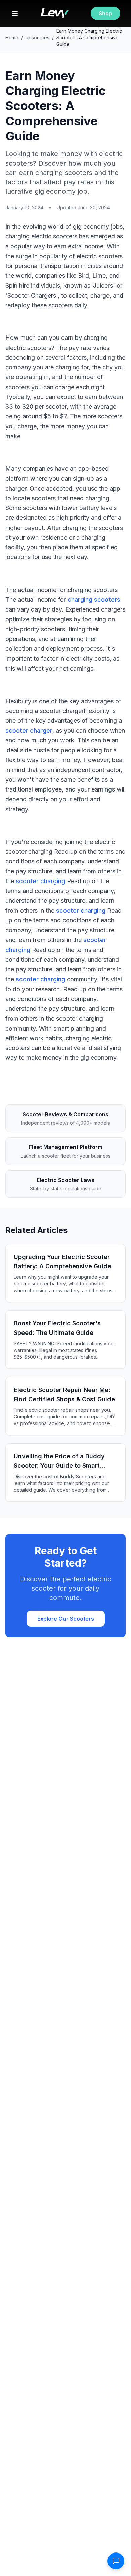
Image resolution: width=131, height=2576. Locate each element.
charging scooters (94, 600)
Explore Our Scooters (66, 1619)
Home (12, 37)
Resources (37, 37)
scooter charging (40, 881)
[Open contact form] (116, 2561)
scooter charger (29, 731)
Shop (105, 13)
